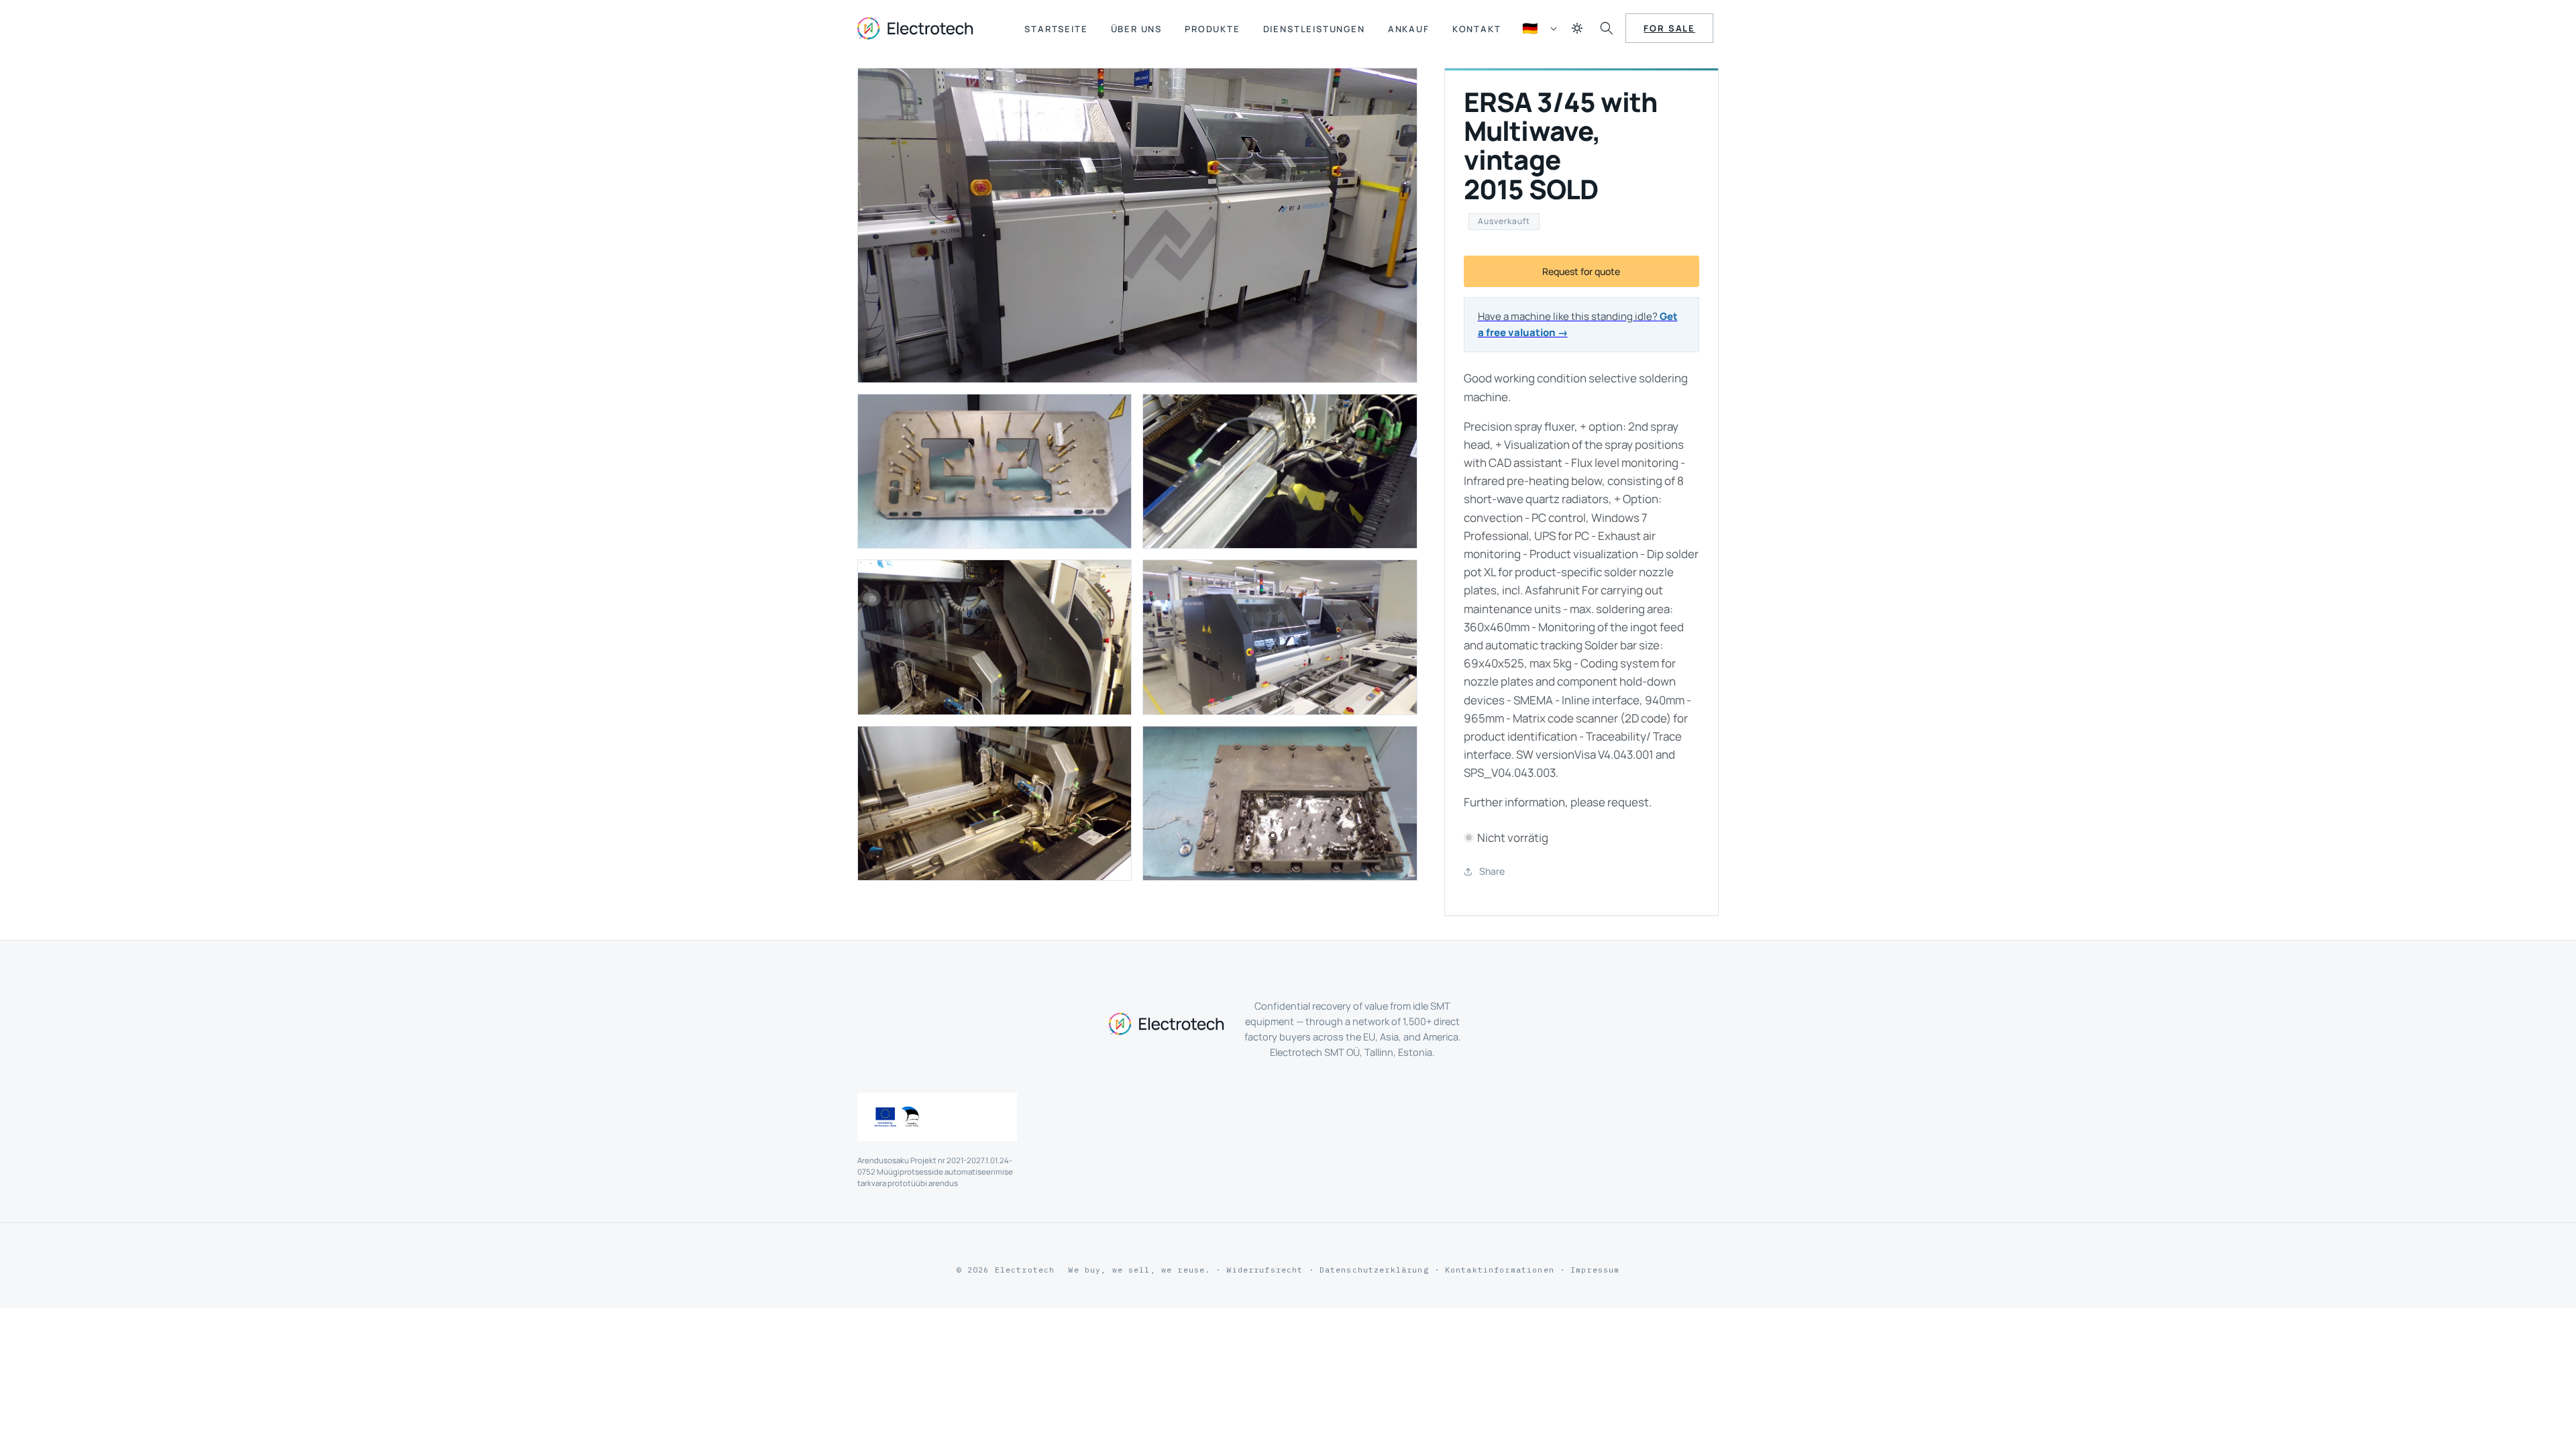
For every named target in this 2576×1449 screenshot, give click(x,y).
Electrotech (1025, 1270)
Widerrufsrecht (1265, 1270)
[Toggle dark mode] (1577, 28)
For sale (1669, 28)
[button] (1607, 28)
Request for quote (1581, 271)
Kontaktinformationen (1500, 1270)
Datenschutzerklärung (1374, 1270)
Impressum (1595, 1270)
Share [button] (1492, 871)
